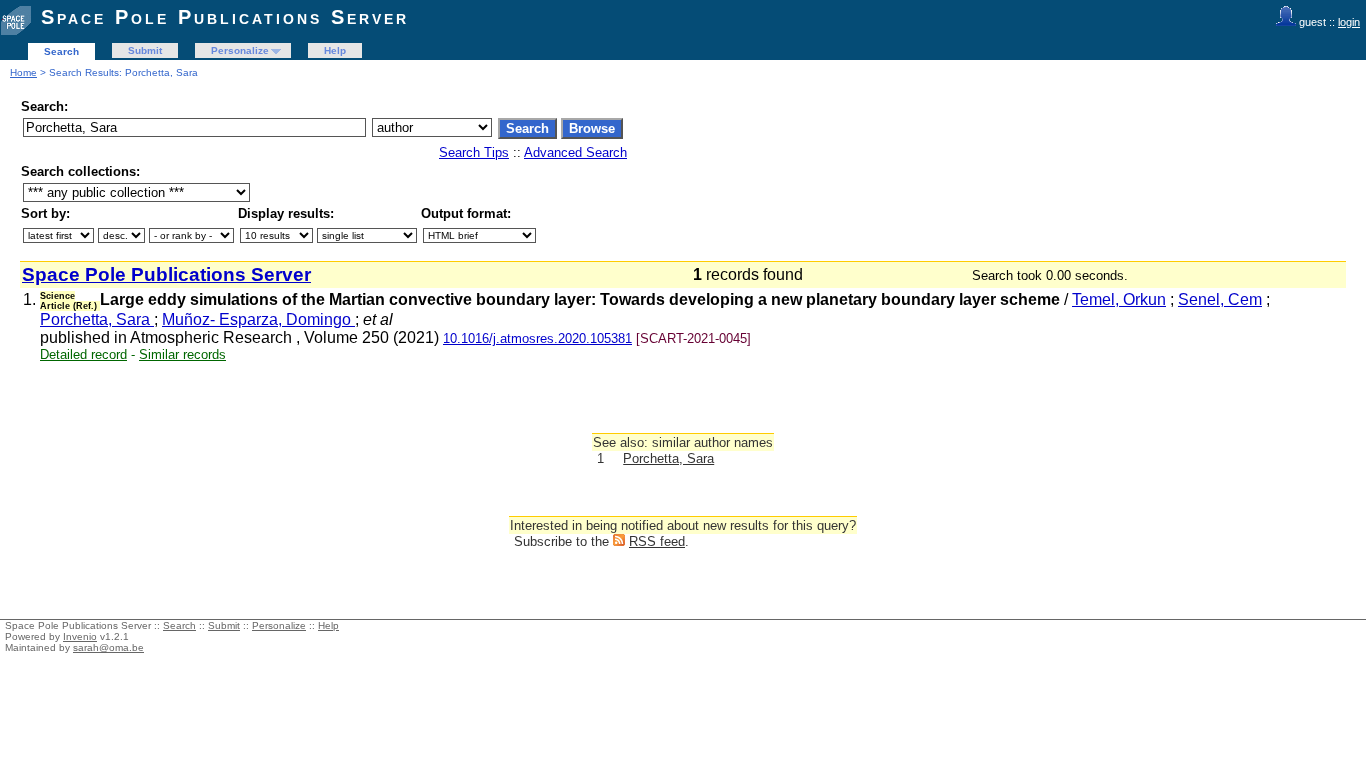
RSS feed (657, 541)
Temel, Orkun (1119, 299)
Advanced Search (575, 152)
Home (23, 72)
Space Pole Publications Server (225, 17)
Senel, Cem (1220, 299)
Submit (145, 50)
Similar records (182, 354)
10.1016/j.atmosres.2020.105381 (537, 338)
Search (61, 51)
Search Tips (474, 152)
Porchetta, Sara (97, 319)
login (1349, 22)
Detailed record (83, 354)
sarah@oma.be (108, 647)
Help (335, 50)
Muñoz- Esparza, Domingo (258, 319)
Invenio (80, 636)
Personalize (240, 50)
